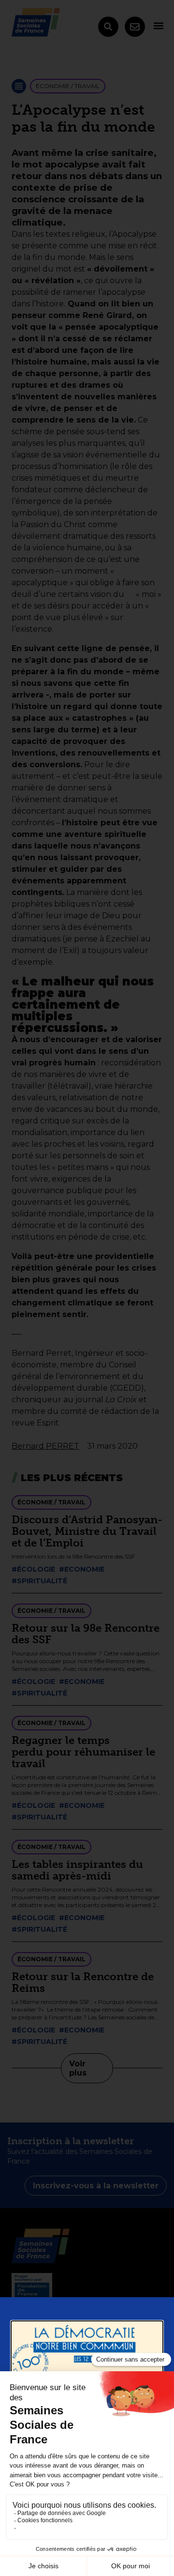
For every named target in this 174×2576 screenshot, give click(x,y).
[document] (87, 1288)
